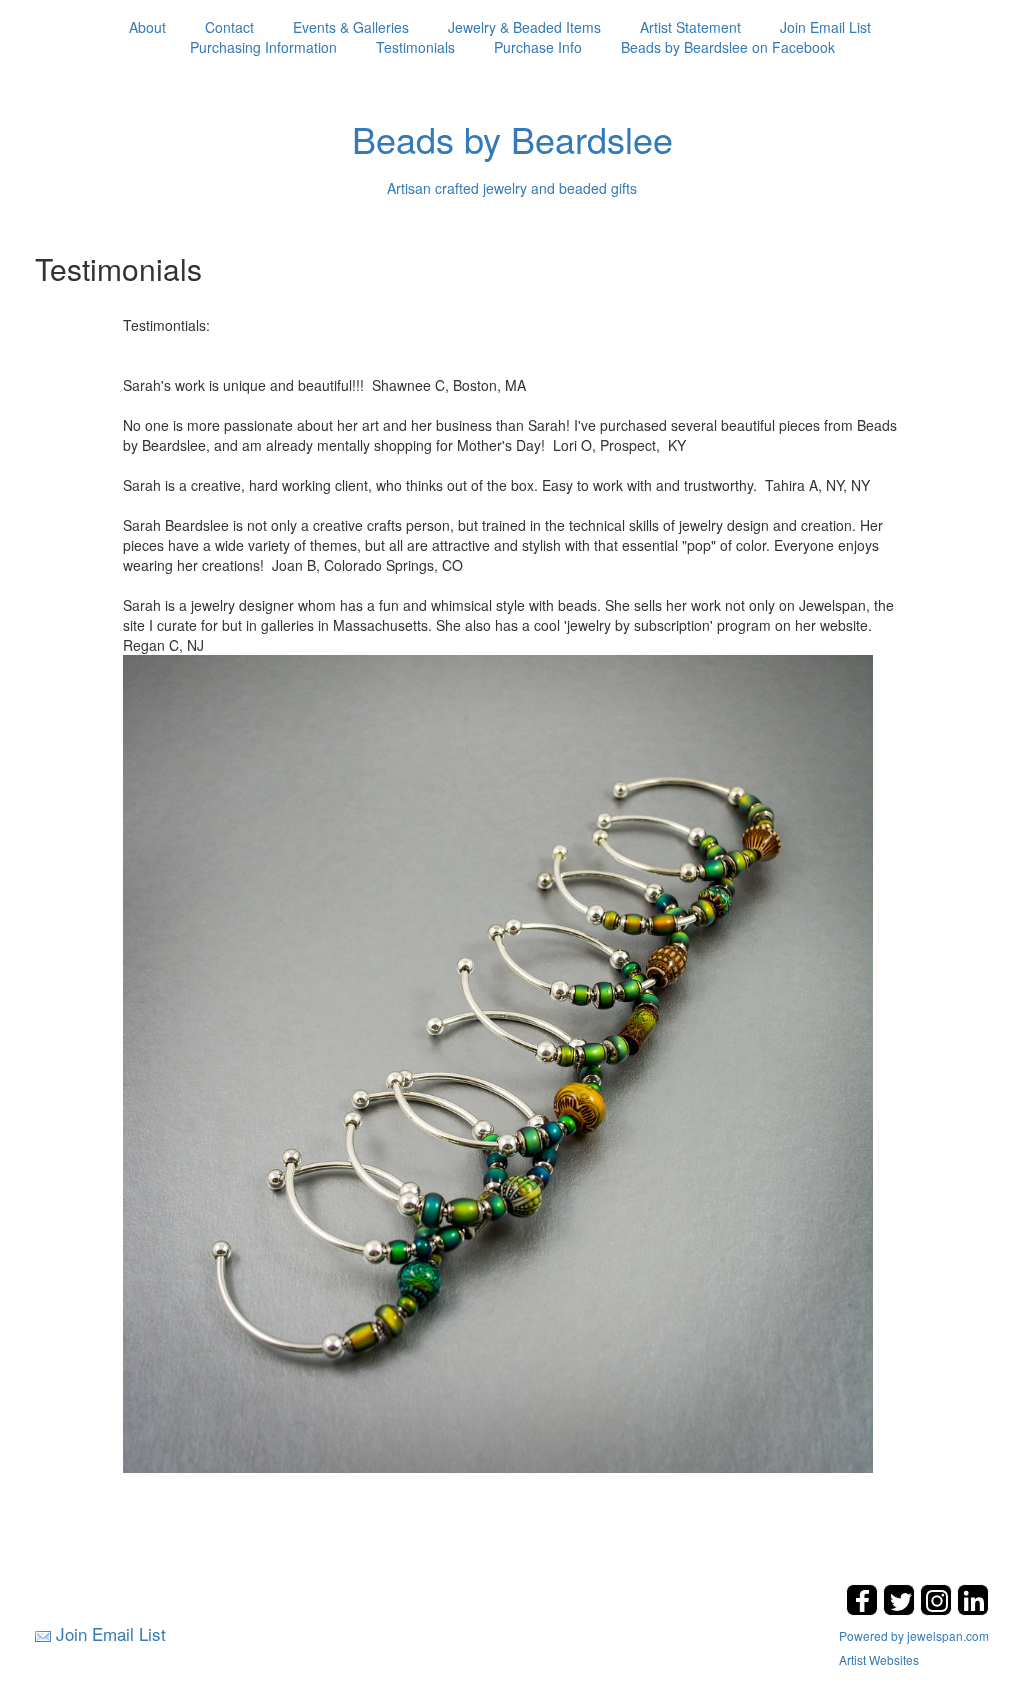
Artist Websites (879, 1659)
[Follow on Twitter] (901, 1609)
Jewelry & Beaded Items (524, 27)
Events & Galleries (351, 27)
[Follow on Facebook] (864, 1609)
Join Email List (825, 27)
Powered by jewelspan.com (914, 1635)
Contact (229, 27)
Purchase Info (538, 47)
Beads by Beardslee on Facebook (728, 47)
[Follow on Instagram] (938, 1609)
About (147, 27)
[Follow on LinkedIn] (973, 1609)
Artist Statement (690, 27)
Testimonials (415, 47)
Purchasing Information (263, 47)
